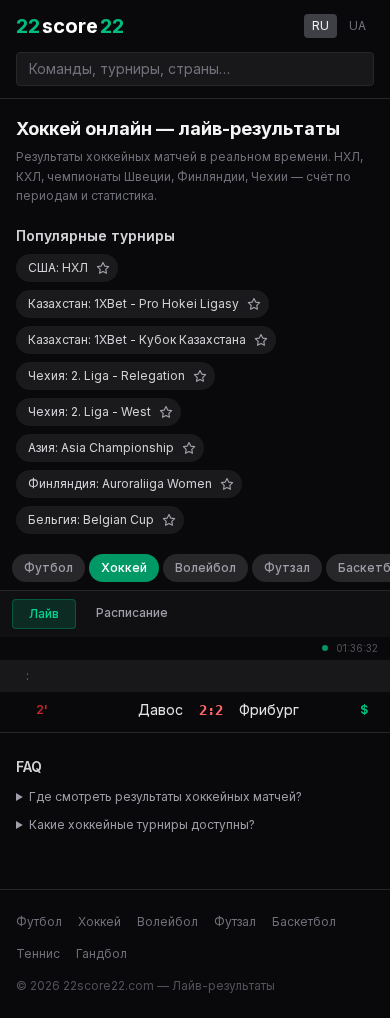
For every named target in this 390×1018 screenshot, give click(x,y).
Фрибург (269, 709)
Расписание (132, 612)
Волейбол (205, 567)
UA (357, 25)
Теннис (38, 953)
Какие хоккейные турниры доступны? (142, 824)
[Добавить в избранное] (103, 268)
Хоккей (124, 567)
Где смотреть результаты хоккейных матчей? (165, 796)
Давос (160, 709)
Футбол (48, 567)
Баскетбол (304, 921)
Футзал (287, 567)
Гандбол (101, 953)
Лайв (44, 613)
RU (320, 25)
